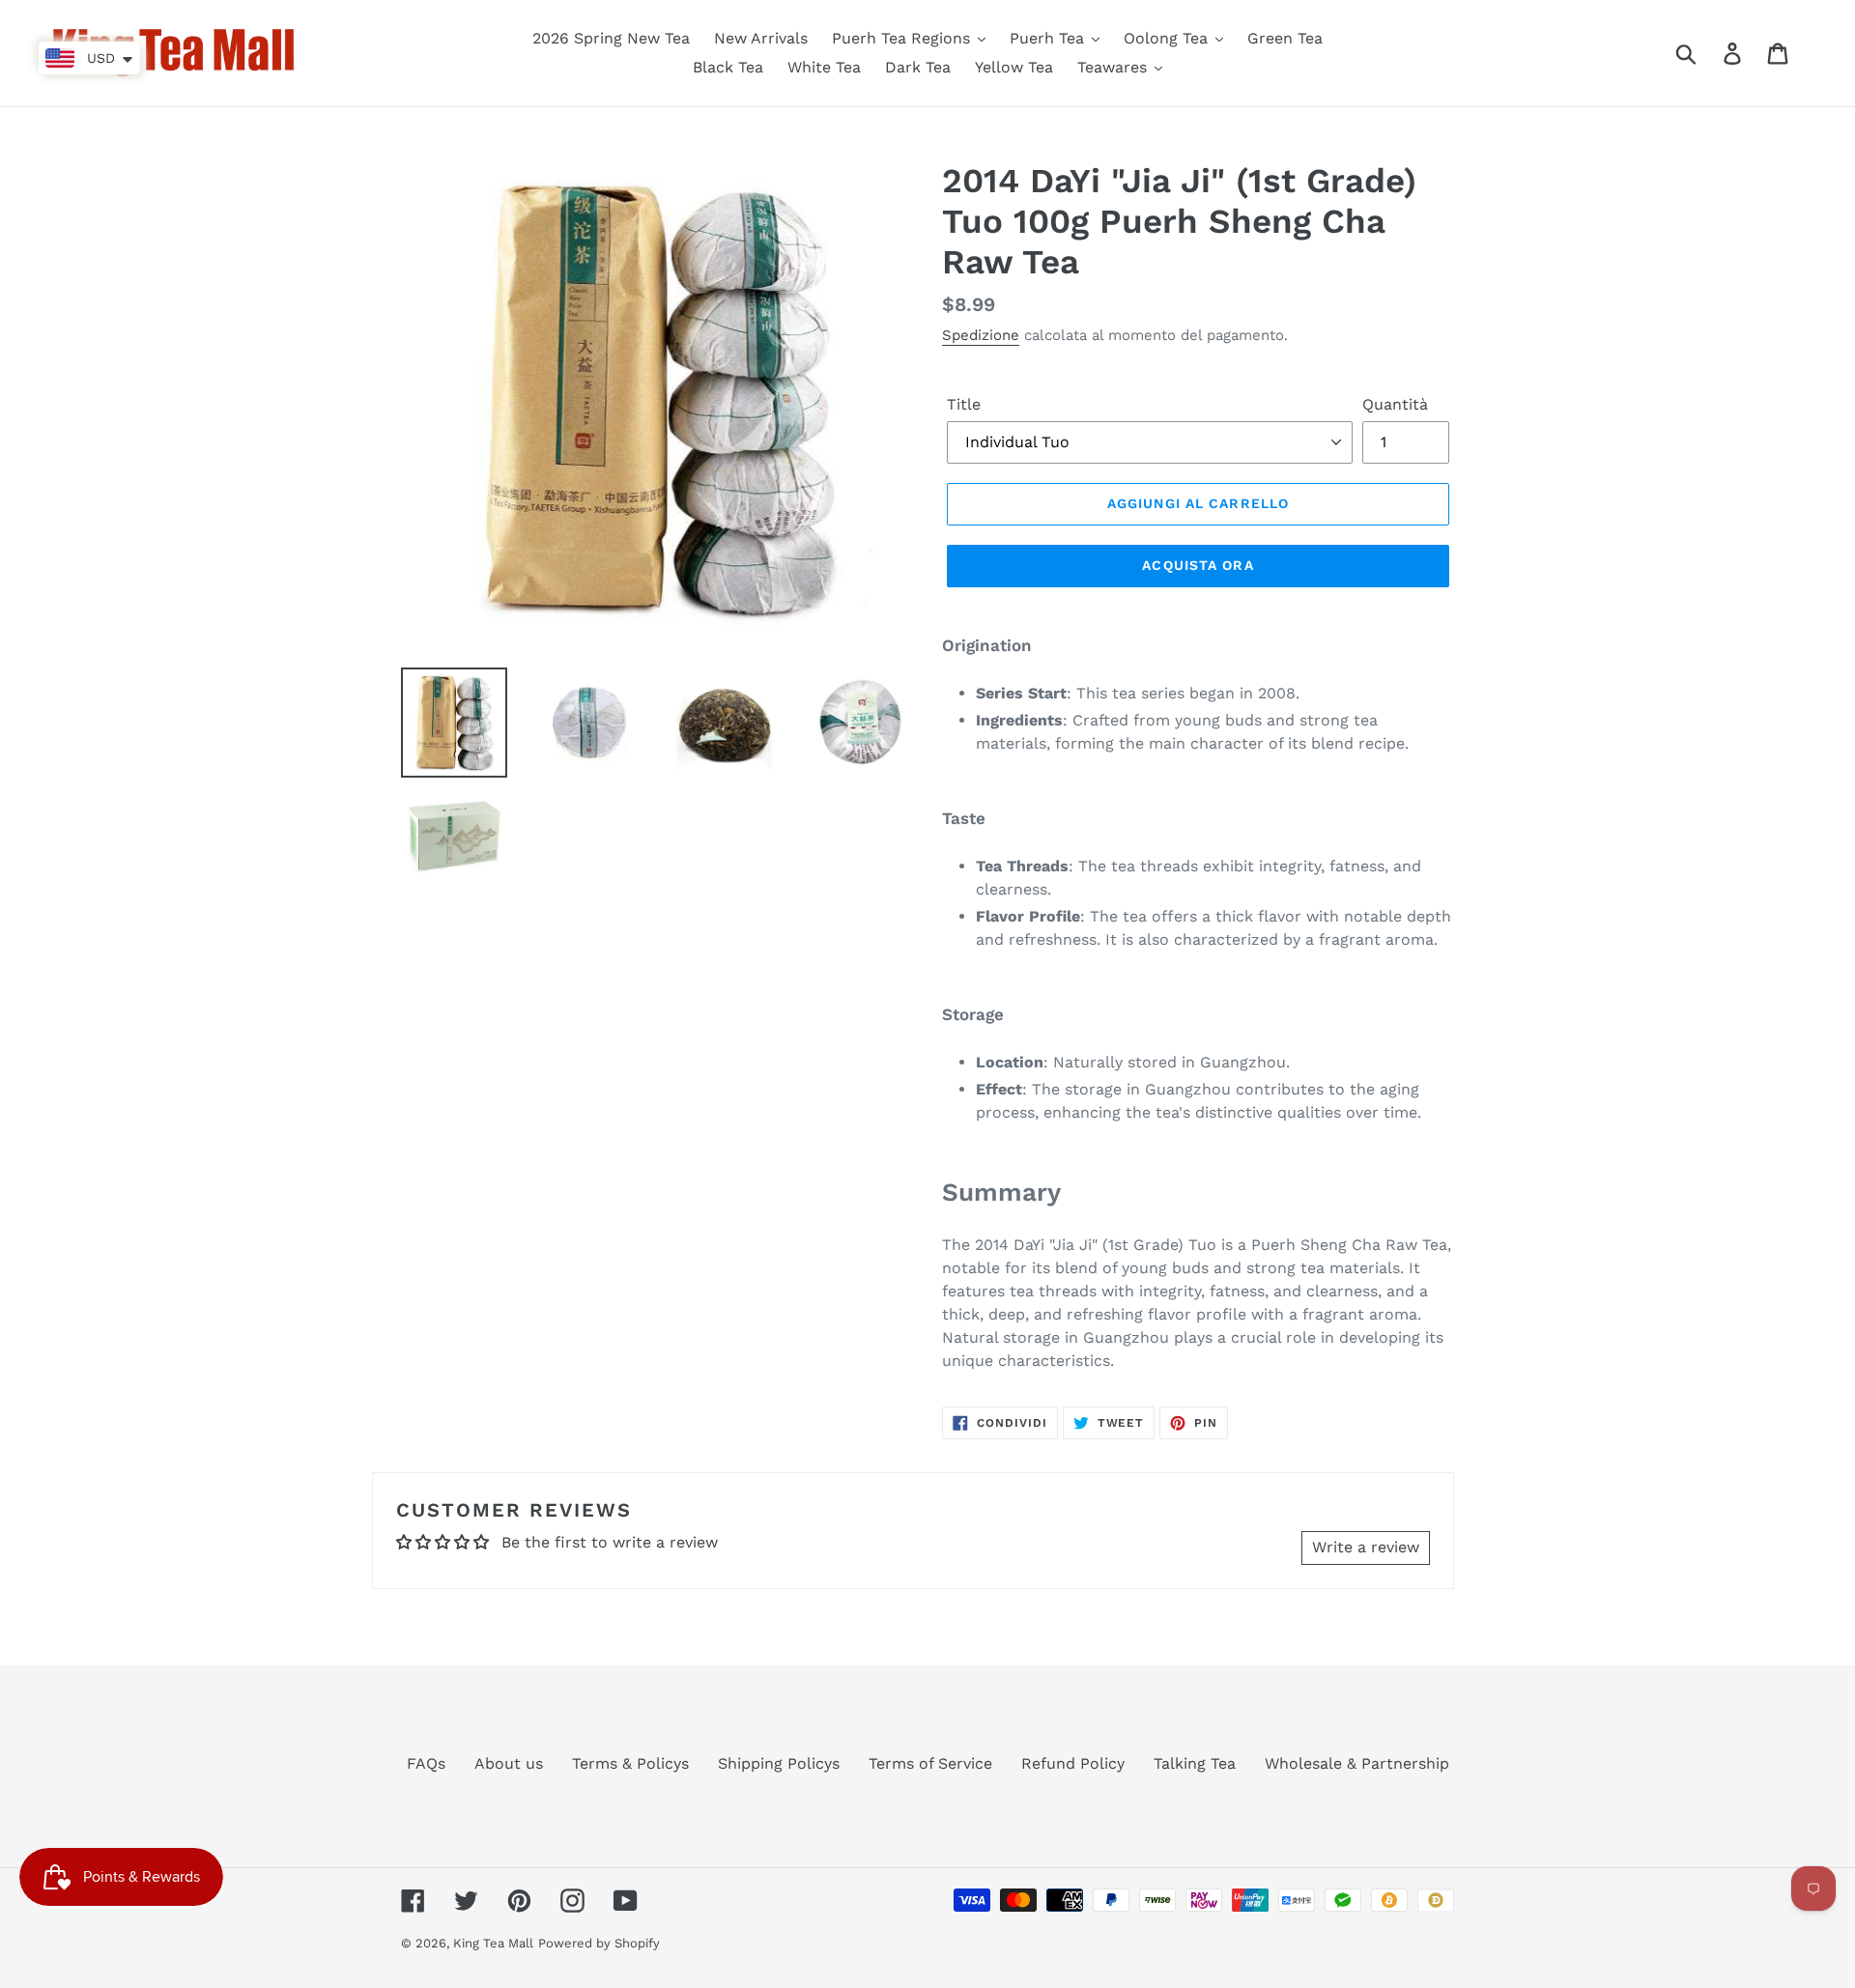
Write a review (1366, 1547)
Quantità (1395, 404)
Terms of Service (930, 1763)
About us (509, 1763)
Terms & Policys (630, 1763)
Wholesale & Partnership (1357, 1763)
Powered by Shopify (599, 1943)
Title (964, 404)
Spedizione (981, 335)
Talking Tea (1195, 1763)
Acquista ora (1198, 565)
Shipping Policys (779, 1763)
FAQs (426, 1763)
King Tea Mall (493, 1943)
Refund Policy (1073, 1763)
